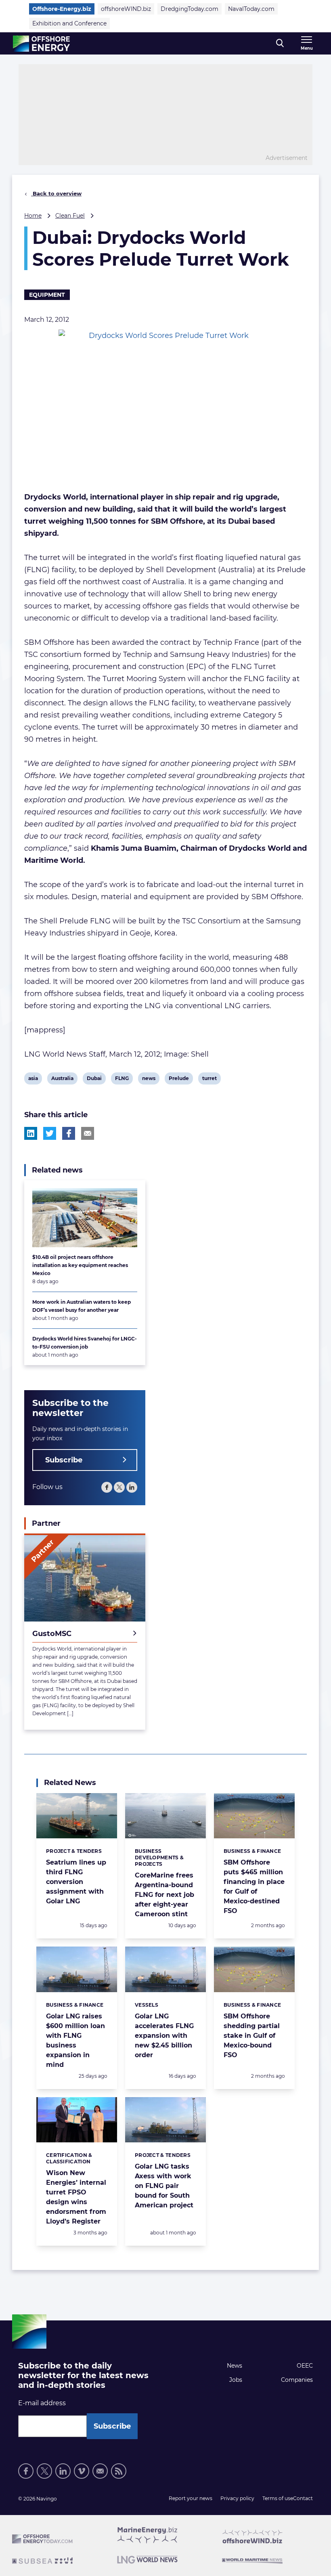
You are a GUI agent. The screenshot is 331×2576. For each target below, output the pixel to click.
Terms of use (278, 2498)
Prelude (179, 1080)
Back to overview (56, 193)
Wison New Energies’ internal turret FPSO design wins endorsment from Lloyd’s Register (76, 2197)
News (235, 2366)
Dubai (94, 1080)
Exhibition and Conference (69, 23)
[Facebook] (107, 1487)
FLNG (122, 1080)
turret (209, 1080)
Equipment (47, 295)
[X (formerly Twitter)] (44, 2471)
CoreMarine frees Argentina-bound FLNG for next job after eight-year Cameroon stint (164, 1895)
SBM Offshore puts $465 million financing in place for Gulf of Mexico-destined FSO (254, 1887)
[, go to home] (41, 44)
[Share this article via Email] (88, 1133)
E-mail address (42, 2403)
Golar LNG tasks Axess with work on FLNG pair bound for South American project (164, 2186)
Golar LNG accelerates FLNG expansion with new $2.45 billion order (164, 2036)
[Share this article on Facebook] (69, 1133)
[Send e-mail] (100, 2471)
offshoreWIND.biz (126, 9)
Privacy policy (237, 2498)
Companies (297, 2380)
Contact (303, 2498)
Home (33, 216)
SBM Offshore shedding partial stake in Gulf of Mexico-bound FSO (252, 2036)
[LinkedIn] (132, 1487)
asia (34, 1080)
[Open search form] (280, 43)
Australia (62, 1080)
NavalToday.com (251, 9)
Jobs (236, 2380)
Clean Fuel (70, 216)
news (149, 1080)
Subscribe (64, 1460)
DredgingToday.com (190, 9)
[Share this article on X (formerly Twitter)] (50, 1133)
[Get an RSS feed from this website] (119, 2471)
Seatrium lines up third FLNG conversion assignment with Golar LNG (76, 1882)
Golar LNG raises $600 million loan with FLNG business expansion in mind (75, 2040)
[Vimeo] (82, 2471)
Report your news (191, 2498)
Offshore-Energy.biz (62, 9)
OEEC (305, 2366)
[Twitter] (119, 1487)
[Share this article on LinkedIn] (31, 1133)
